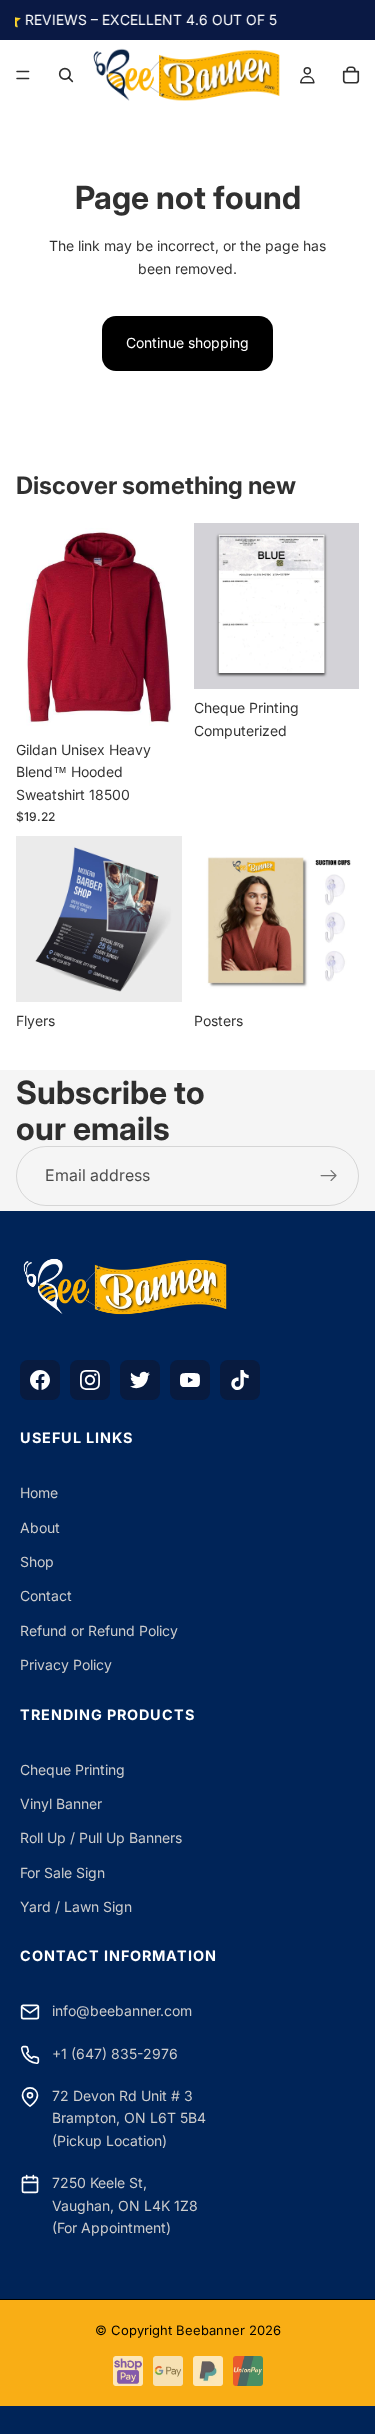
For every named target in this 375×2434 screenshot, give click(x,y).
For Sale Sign (62, 1872)
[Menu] (23, 75)
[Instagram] (90, 1380)
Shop (37, 1561)
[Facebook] (40, 1380)
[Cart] (351, 75)
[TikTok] (240, 1380)
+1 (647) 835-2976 (115, 2053)
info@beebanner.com (122, 2010)
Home (39, 1492)
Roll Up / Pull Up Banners (101, 1837)
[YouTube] (190, 1380)
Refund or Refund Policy (99, 1630)
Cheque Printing (72, 1769)
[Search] (66, 75)
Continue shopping (187, 342)
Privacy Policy (66, 1664)
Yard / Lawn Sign (76, 1906)
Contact (46, 1595)
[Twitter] (140, 1380)
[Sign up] (329, 1176)
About (40, 1527)
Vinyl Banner (61, 1803)
